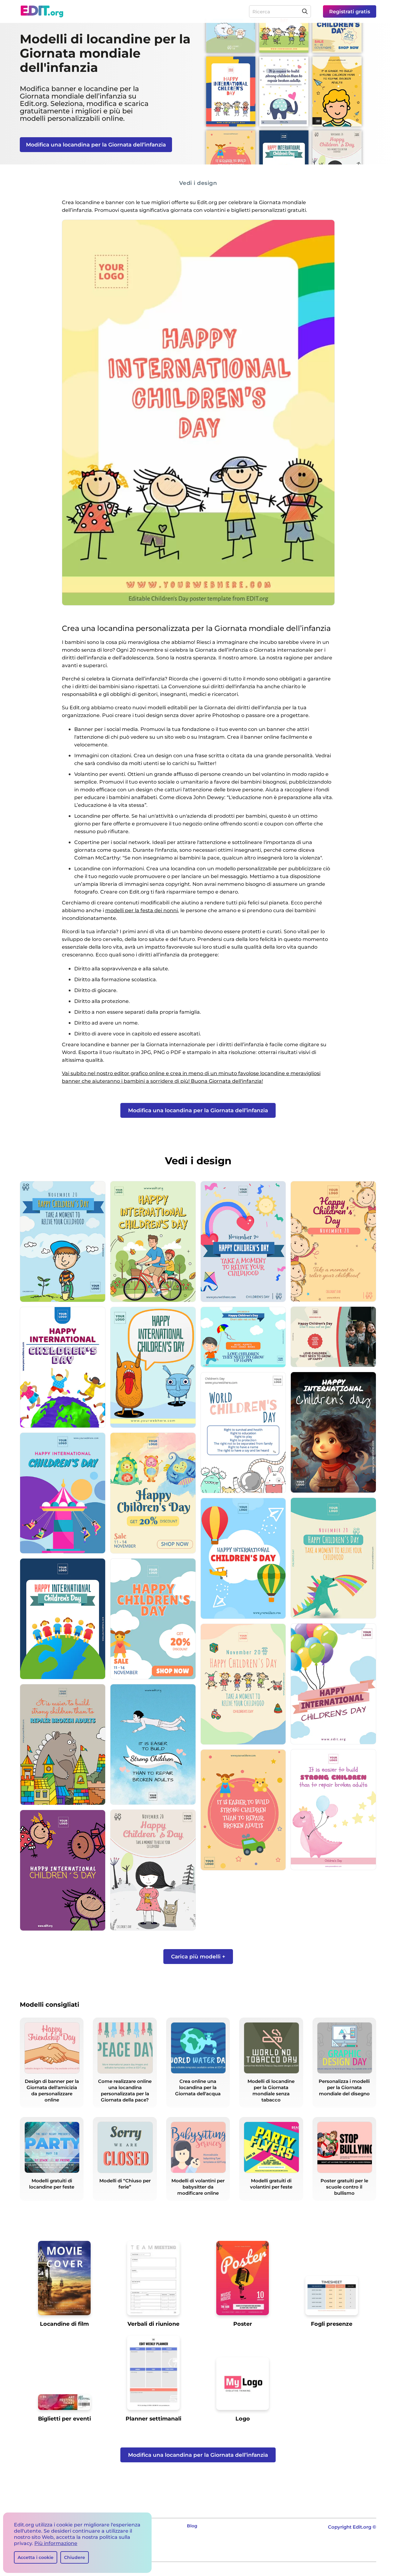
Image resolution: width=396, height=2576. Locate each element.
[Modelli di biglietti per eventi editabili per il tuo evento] (64, 2404)
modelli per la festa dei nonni (142, 910)
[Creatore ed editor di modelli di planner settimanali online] (153, 2375)
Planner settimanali (153, 2419)
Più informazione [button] (56, 2543)
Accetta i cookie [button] (36, 2557)
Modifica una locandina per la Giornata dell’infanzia (96, 145)
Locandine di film (64, 2324)
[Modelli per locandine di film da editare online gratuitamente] (64, 2280)
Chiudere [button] (75, 2557)
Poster (243, 2324)
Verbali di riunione (153, 2324)
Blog (192, 2526)
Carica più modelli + (198, 1957)
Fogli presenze (332, 2324)
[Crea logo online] (243, 2386)
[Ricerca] (305, 11)
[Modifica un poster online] (243, 2280)
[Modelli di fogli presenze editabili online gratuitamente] (332, 2298)
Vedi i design (198, 183)
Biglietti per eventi (65, 2419)
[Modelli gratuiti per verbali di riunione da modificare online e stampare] (153, 2280)
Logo (243, 2419)
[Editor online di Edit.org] (42, 11)
